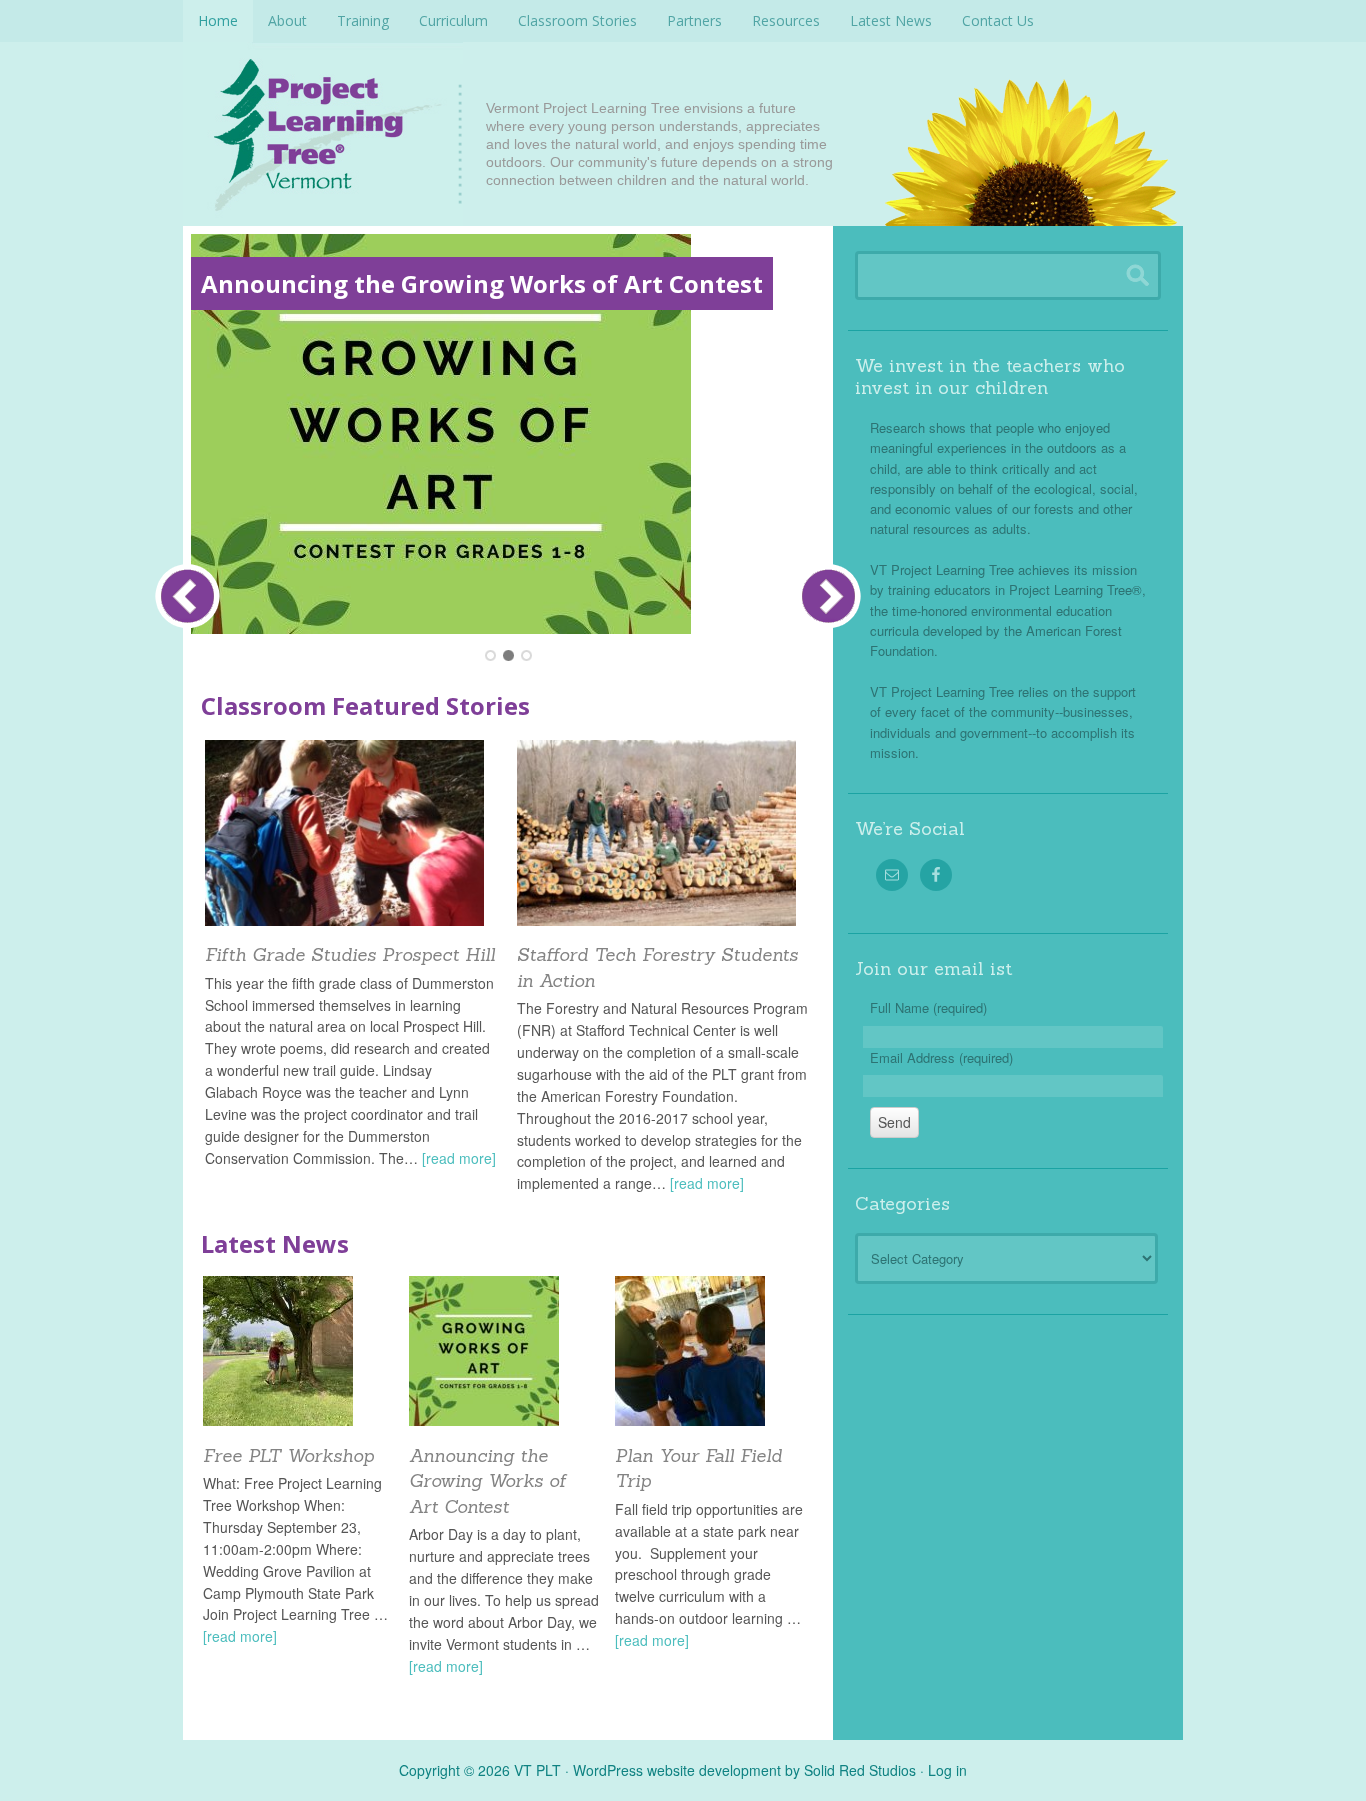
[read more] (459, 1158)
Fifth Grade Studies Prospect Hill (350, 954)
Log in (947, 1770)
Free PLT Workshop (288, 1455)
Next (828, 596)
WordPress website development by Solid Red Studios (744, 1770)
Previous (187, 596)
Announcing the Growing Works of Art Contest (482, 283)
